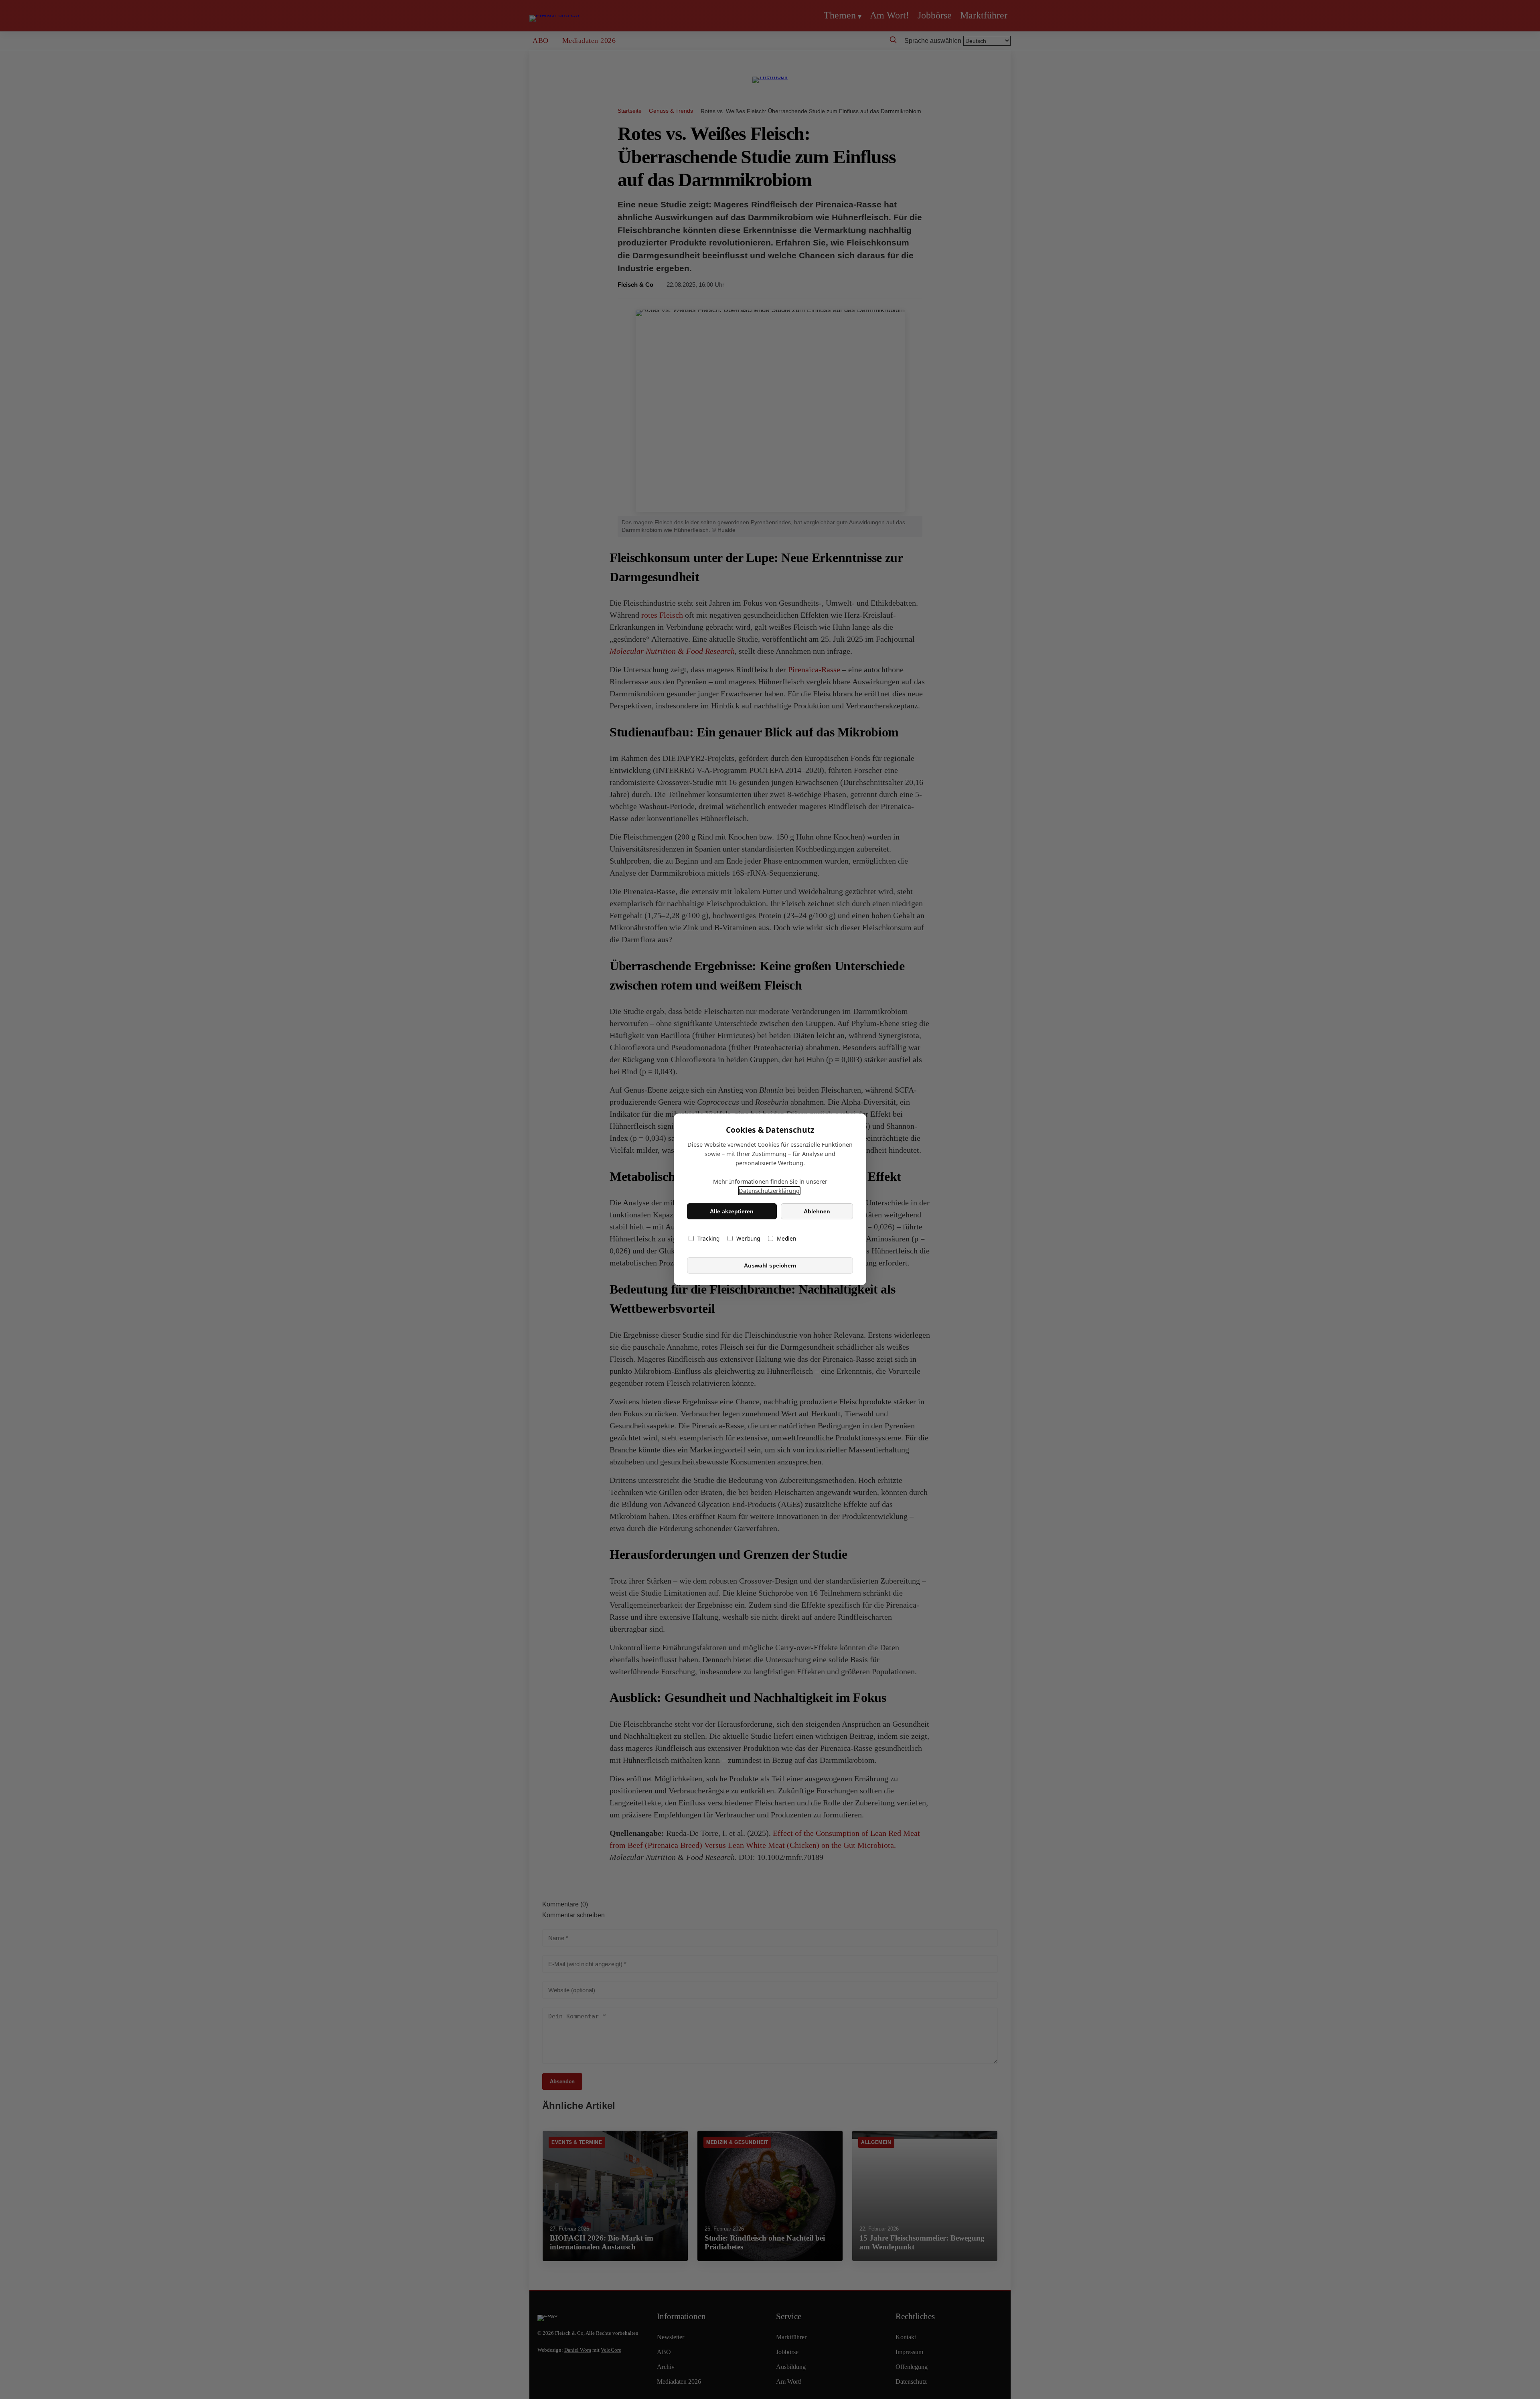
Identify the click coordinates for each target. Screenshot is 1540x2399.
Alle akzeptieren (732, 1211)
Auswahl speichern (770, 1265)
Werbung (748, 1239)
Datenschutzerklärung (769, 1191)
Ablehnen (817, 1211)
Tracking (708, 1239)
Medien (786, 1239)
